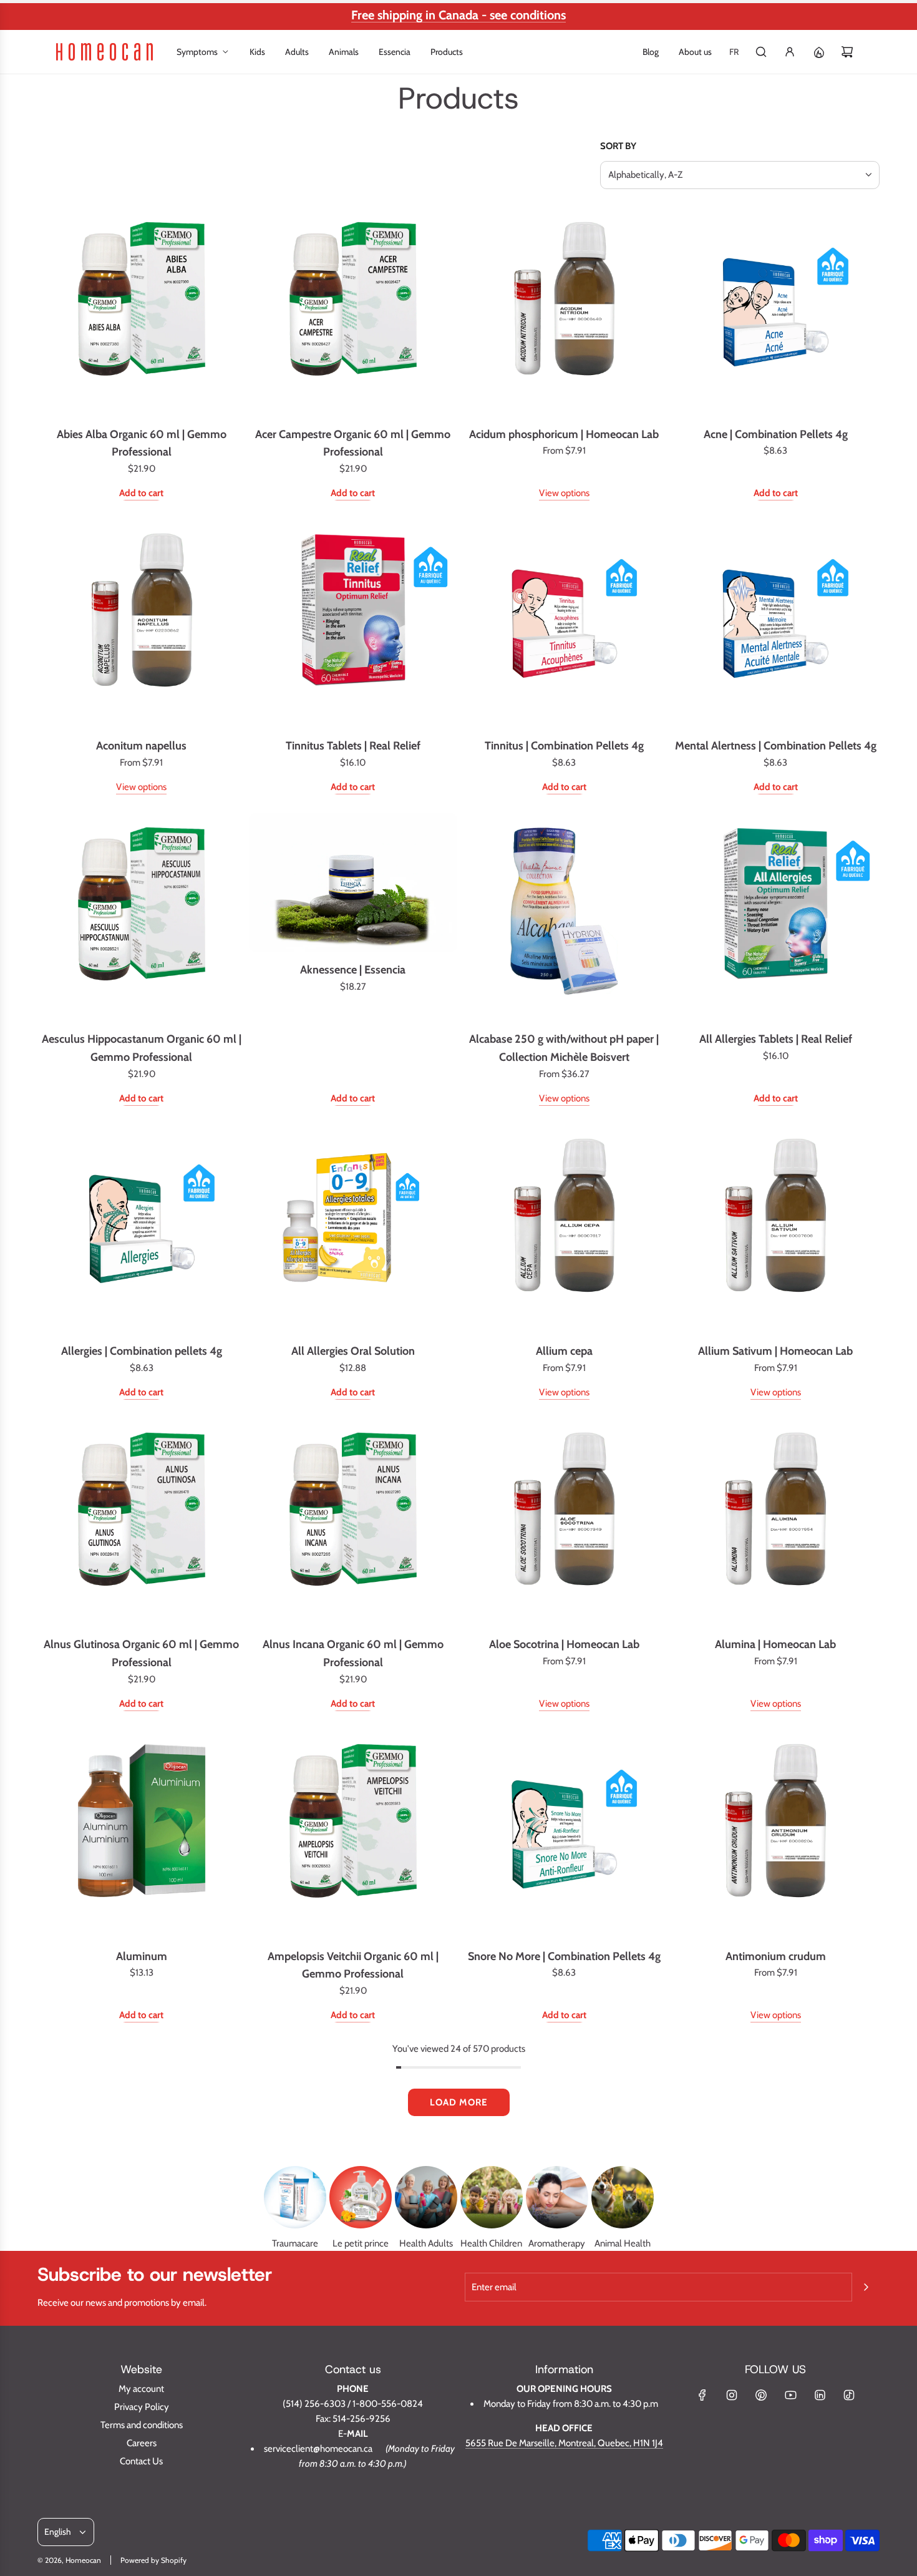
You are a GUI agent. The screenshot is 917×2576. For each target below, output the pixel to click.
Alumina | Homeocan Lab (775, 1644)
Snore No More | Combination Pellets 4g (564, 1956)
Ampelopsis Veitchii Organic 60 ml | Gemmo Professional (353, 1965)
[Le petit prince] (361, 2197)
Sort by (618, 146)
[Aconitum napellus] (142, 623)
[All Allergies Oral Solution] (353, 1229)
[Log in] (790, 52)
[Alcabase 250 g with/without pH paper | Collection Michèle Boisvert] (565, 917)
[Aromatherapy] (557, 2197)
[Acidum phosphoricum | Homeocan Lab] (565, 312)
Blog (651, 52)
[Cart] (847, 52)
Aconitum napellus (141, 746)
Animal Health (623, 2243)
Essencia (395, 52)
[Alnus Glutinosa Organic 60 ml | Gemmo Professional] (142, 1523)
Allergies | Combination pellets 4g (142, 1351)
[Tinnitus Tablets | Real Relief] (353, 623)
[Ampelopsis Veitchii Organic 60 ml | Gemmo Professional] (353, 1834)
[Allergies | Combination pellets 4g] (142, 1229)
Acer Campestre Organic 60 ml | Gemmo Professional (353, 443)
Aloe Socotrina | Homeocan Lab (564, 1644)
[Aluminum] (142, 1834)
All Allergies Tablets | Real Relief (776, 1039)
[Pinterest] (761, 2395)
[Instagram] (732, 2395)
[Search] (761, 52)
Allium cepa (564, 1351)
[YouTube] (790, 2395)
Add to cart (141, 493)
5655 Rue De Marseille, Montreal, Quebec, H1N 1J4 (564, 2443)
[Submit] (866, 2287)
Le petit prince (361, 2243)
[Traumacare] (295, 2197)
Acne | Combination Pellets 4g (776, 434)
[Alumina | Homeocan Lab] (775, 1523)
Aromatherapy (557, 2243)
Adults (297, 52)
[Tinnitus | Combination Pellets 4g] (565, 623)
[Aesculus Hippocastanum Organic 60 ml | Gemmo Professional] (142, 917)
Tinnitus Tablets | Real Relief (353, 746)
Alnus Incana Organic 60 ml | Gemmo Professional (353, 1653)
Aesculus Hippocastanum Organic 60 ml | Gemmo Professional (142, 1048)
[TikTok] (849, 2395)
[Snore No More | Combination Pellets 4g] (565, 1834)
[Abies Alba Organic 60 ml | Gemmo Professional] (142, 312)
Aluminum (142, 1956)
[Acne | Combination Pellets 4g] (775, 312)
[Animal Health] (623, 2197)
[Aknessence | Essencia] (353, 883)
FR (734, 52)
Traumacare (295, 2243)
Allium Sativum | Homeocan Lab (775, 1351)
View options (564, 493)
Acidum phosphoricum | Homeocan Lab (564, 434)
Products (447, 52)
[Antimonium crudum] (775, 1834)
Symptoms (197, 52)
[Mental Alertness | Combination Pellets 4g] (775, 623)
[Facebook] (702, 2395)
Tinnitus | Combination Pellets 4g (564, 746)
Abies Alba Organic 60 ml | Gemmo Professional (142, 443)
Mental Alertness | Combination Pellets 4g (776, 746)
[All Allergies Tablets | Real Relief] (775, 917)
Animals (344, 52)
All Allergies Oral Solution (353, 1351)
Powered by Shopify (153, 2560)
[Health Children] (492, 2197)
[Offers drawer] (818, 52)
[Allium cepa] (565, 1229)
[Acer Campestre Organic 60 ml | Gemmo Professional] (353, 312)
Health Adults (426, 2243)
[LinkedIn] (820, 2395)
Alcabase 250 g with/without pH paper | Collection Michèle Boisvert (564, 1048)
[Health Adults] (426, 2197)
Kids (257, 52)
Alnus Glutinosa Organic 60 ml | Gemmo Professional (141, 1653)
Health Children (491, 2243)
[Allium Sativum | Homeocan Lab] (775, 1229)
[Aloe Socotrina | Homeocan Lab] (565, 1523)
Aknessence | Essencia (353, 970)
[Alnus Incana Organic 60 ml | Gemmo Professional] (353, 1523)
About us (695, 52)
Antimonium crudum (776, 1956)
